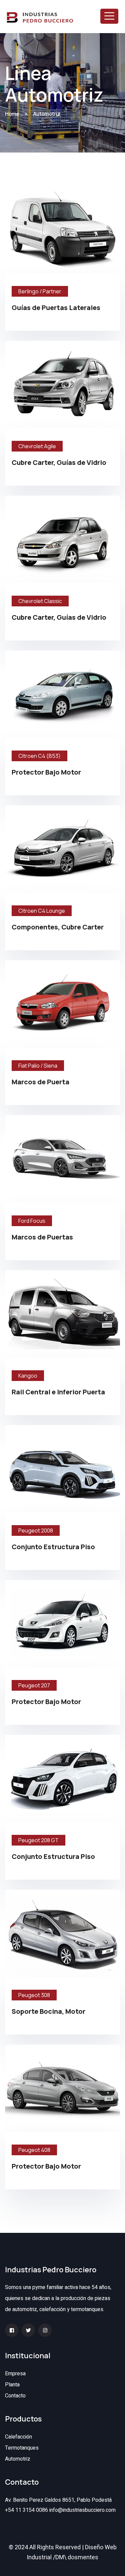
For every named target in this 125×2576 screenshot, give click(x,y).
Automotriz (18, 2459)
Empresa (15, 2374)
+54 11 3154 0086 (26, 2510)
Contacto (15, 2396)
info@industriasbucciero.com (82, 2510)
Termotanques (22, 2448)
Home (12, 114)
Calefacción (18, 2437)
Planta (12, 2385)
